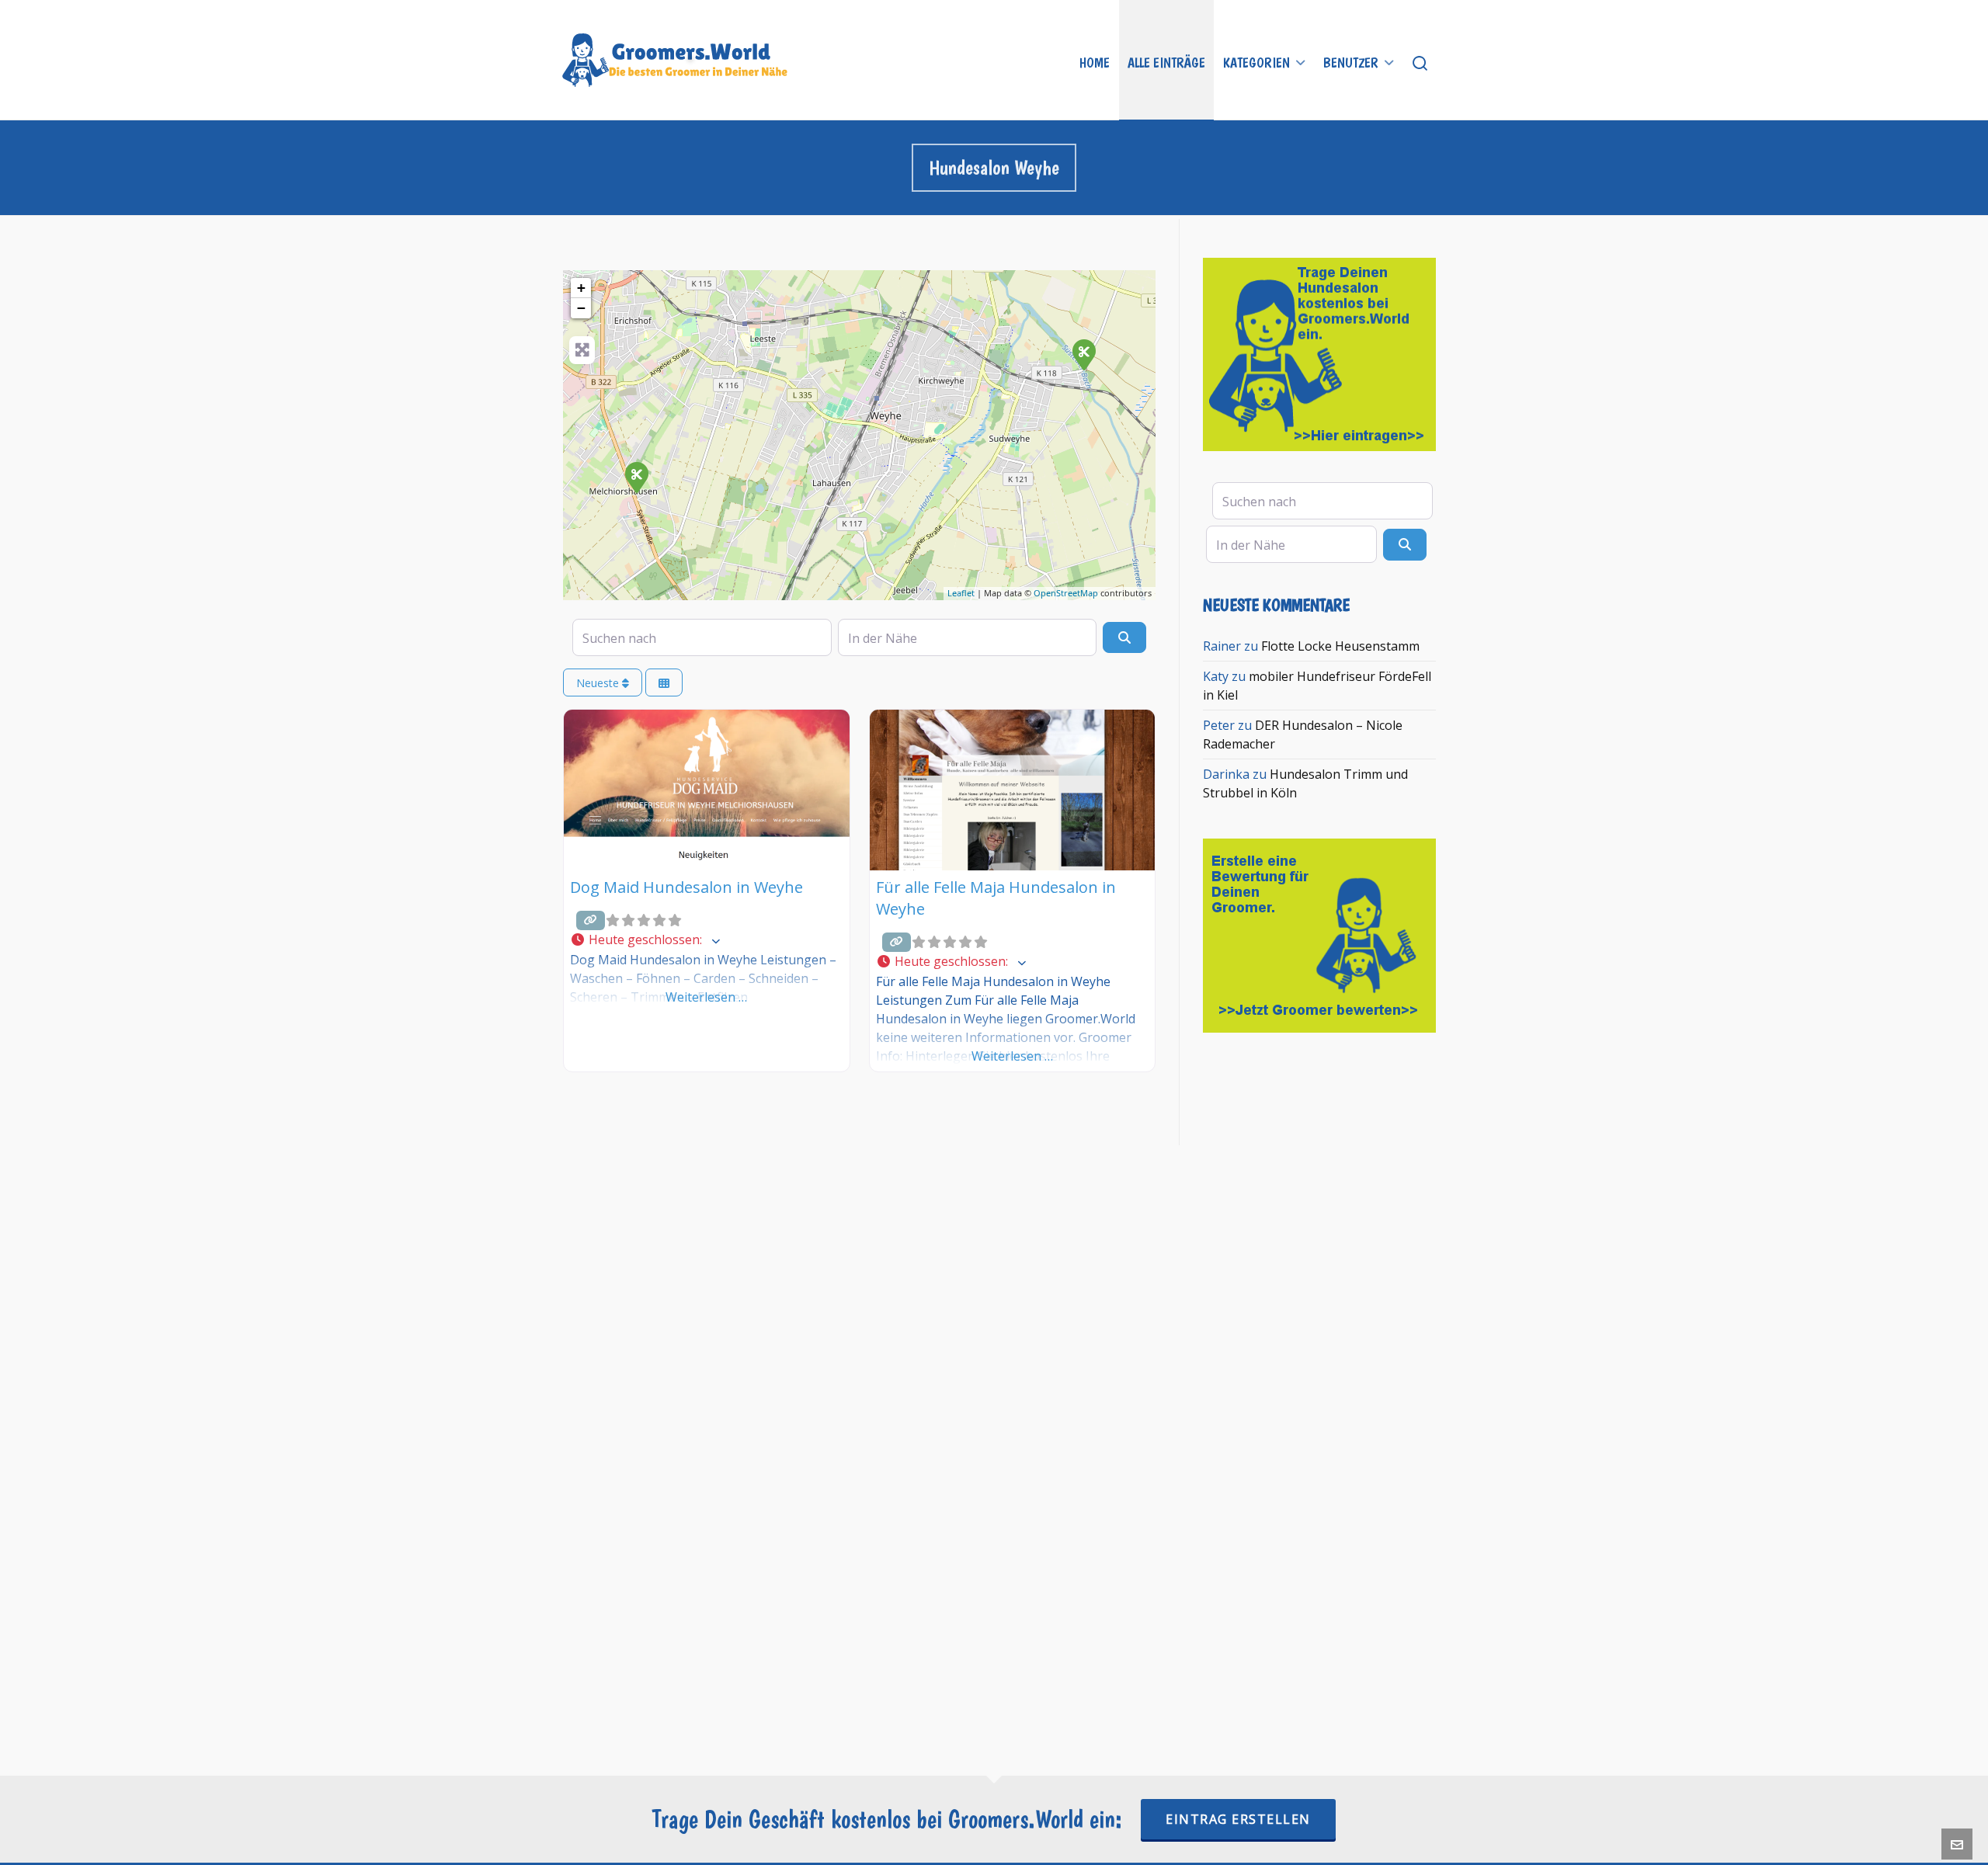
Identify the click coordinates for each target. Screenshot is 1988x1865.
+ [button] (581, 288)
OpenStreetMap (1066, 593)
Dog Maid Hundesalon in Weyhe (686, 887)
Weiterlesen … (706, 997)
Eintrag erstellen (1238, 1819)
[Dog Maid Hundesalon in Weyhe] (636, 477)
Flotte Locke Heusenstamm (1340, 646)
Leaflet (961, 593)
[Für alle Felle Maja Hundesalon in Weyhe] (1083, 354)
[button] (707, 940)
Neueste (599, 683)
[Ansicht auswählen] (664, 683)
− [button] (581, 308)
